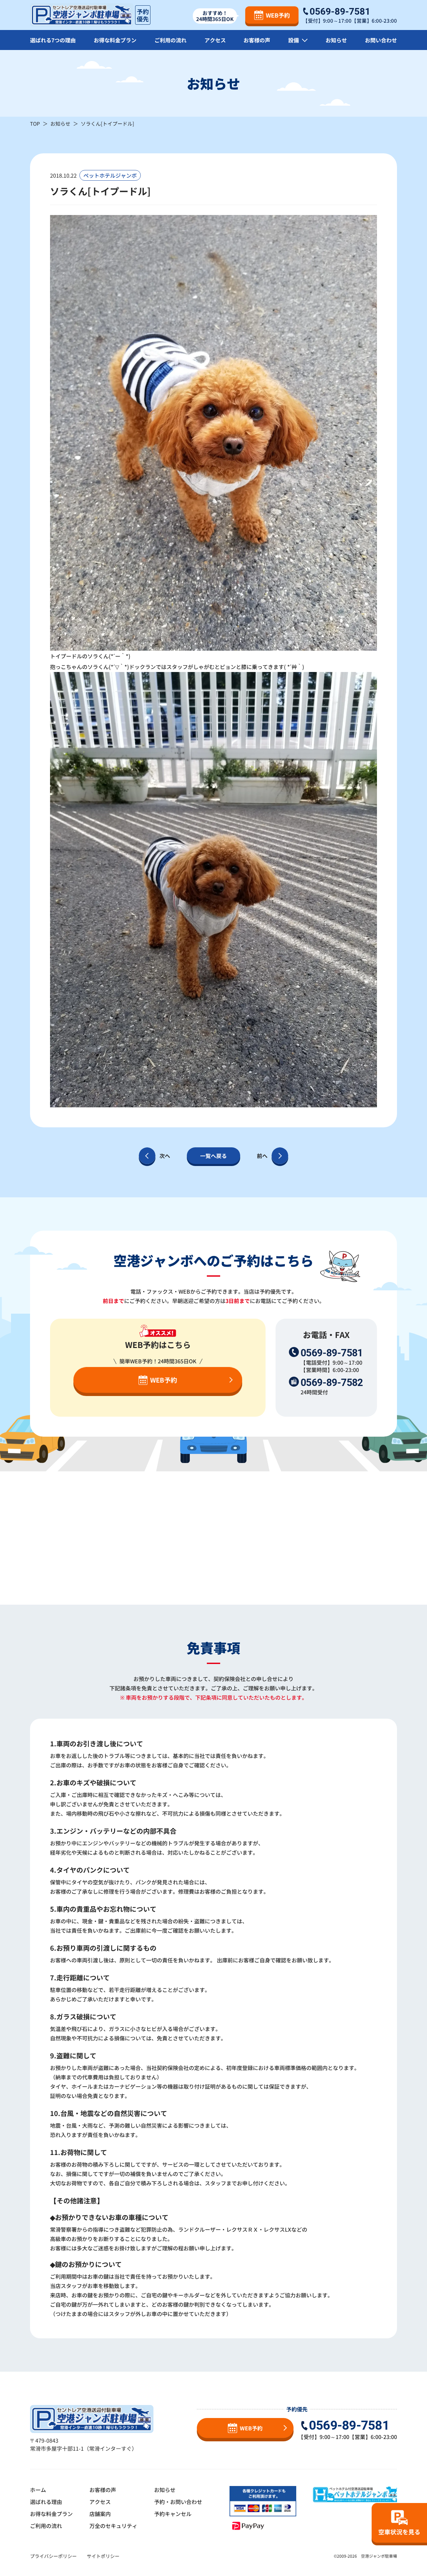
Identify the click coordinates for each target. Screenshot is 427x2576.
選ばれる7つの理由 (53, 40)
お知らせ (336, 40)
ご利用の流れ (170, 40)
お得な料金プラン (115, 40)
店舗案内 (100, 2514)
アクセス (215, 40)
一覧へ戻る (213, 1156)
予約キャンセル (173, 2514)
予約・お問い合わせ (178, 2502)
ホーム (38, 2490)
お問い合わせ (381, 40)
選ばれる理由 (46, 2502)
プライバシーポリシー (53, 2556)
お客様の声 (257, 40)
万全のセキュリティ (113, 2526)
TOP (35, 123)
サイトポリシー (103, 2556)
